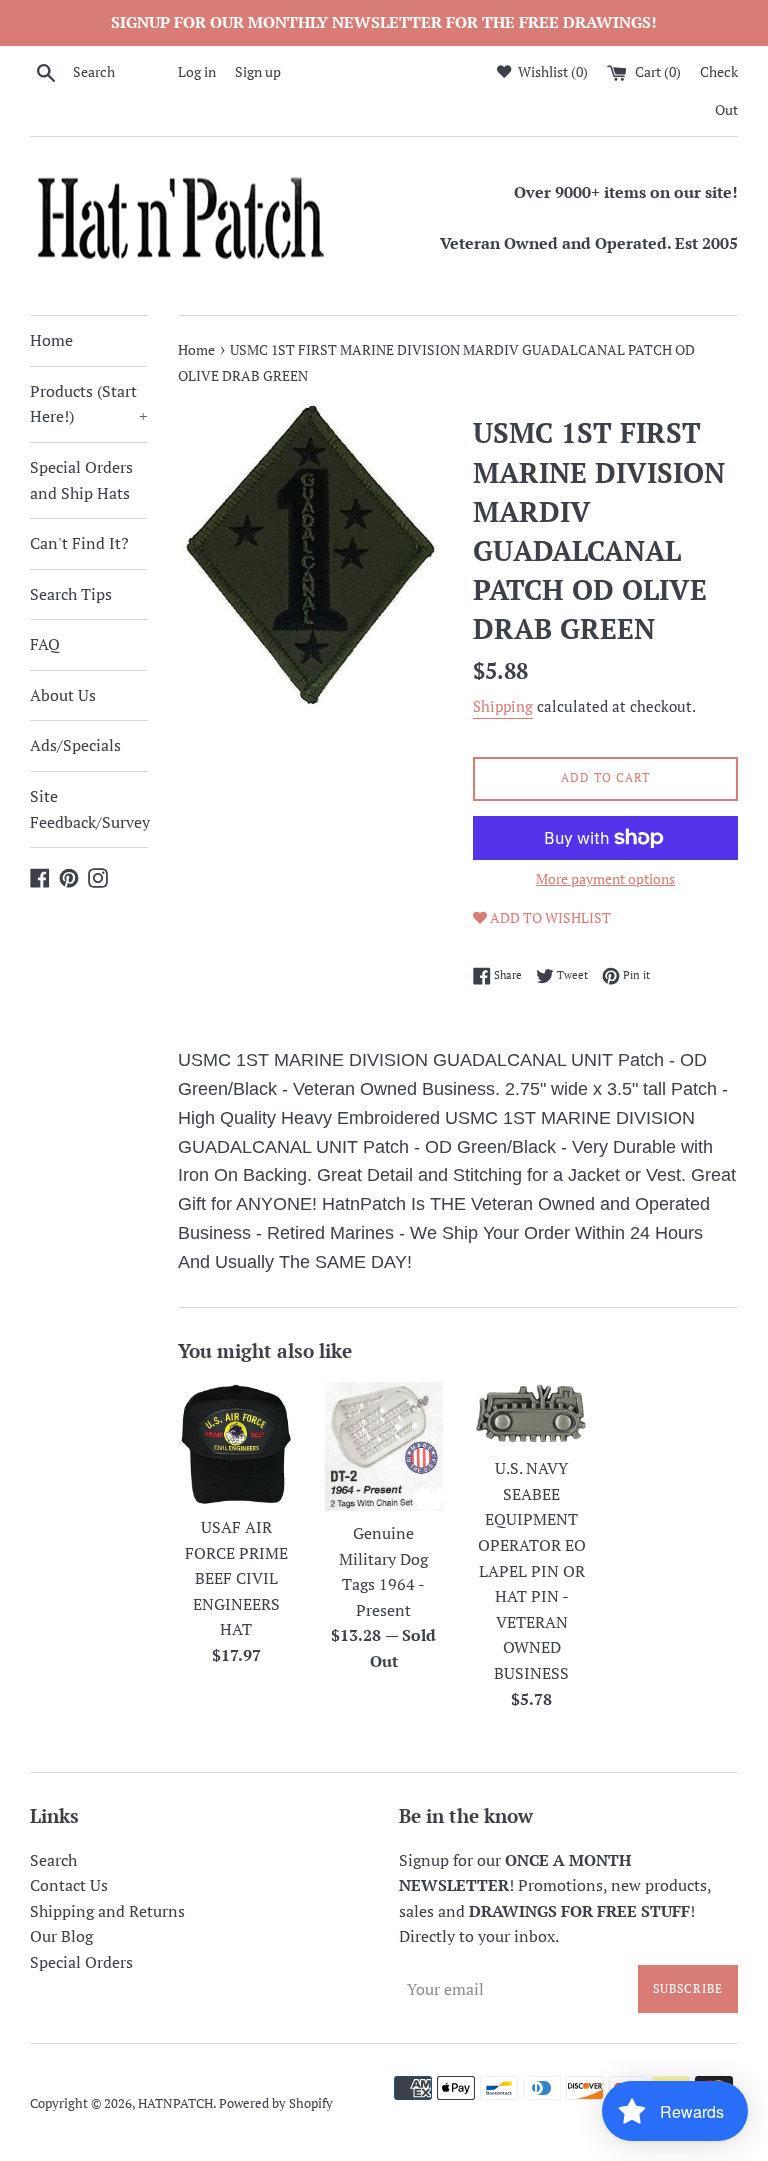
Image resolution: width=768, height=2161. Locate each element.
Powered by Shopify (276, 2103)
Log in (197, 71)
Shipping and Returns (107, 1911)
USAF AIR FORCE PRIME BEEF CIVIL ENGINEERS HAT (236, 1578)
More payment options (605, 878)
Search (53, 1860)
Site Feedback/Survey (89, 809)
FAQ (45, 644)
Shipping (503, 706)
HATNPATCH (175, 2103)
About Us (63, 695)
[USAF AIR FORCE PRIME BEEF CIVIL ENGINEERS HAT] (237, 1443)
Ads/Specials (75, 745)
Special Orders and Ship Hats (81, 480)
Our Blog (61, 1936)
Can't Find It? (79, 543)
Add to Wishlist (549, 917)
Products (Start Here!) (89, 404)
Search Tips (71, 594)
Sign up (258, 71)
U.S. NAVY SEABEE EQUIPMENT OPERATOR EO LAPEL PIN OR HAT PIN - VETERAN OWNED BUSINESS (532, 1570)
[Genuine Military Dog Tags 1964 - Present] (384, 1446)
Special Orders (81, 1962)
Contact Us (69, 1885)
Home (51, 340)
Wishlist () (551, 71)
